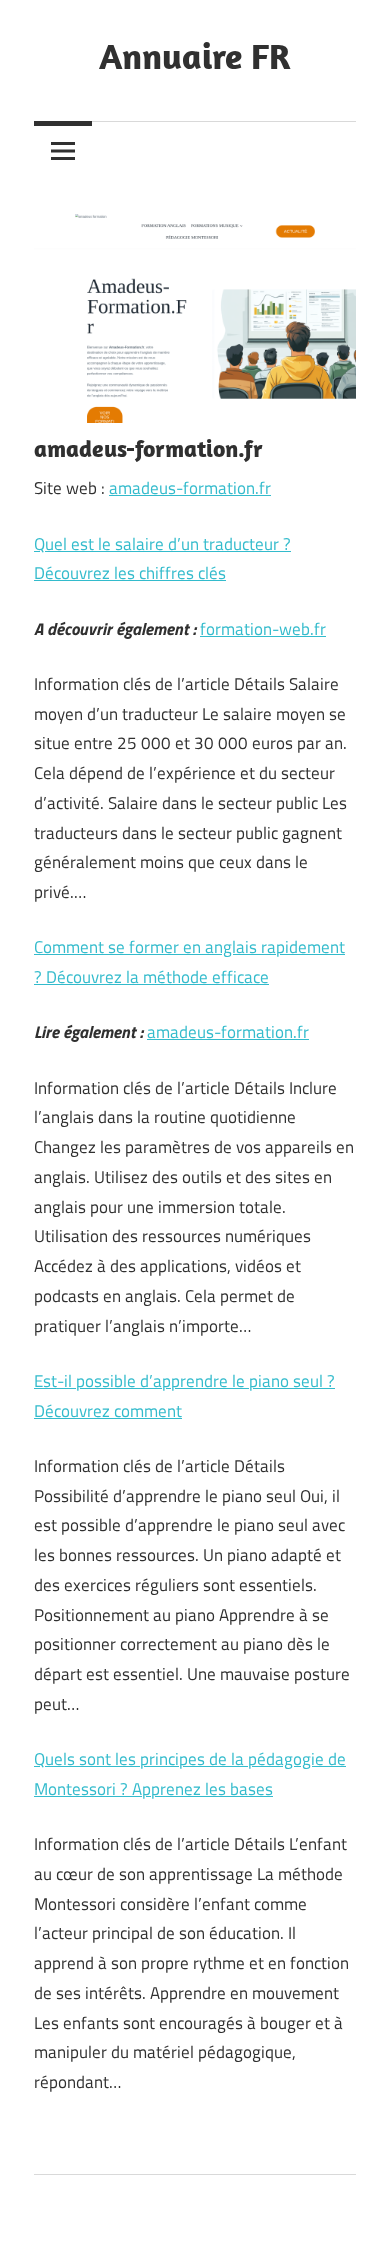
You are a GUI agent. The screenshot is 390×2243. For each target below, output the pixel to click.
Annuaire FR (195, 55)
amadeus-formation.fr (190, 488)
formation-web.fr (263, 629)
